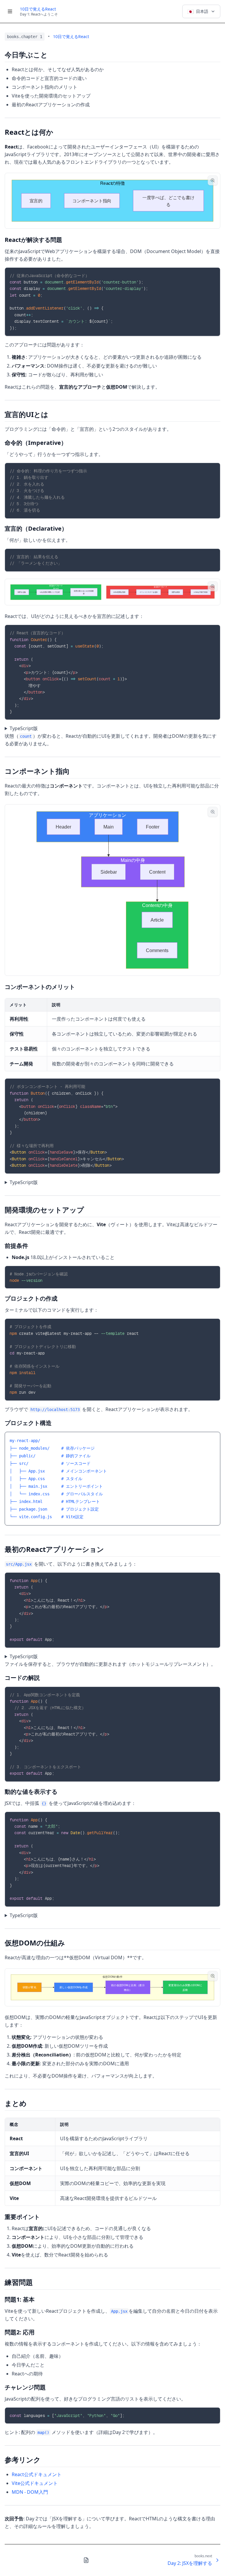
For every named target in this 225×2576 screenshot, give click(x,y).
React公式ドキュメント (37, 2474)
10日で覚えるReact (38, 9)
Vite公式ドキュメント (35, 2483)
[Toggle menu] (10, 11)
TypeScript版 (24, 728)
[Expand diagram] (213, 180)
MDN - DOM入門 (30, 2492)
